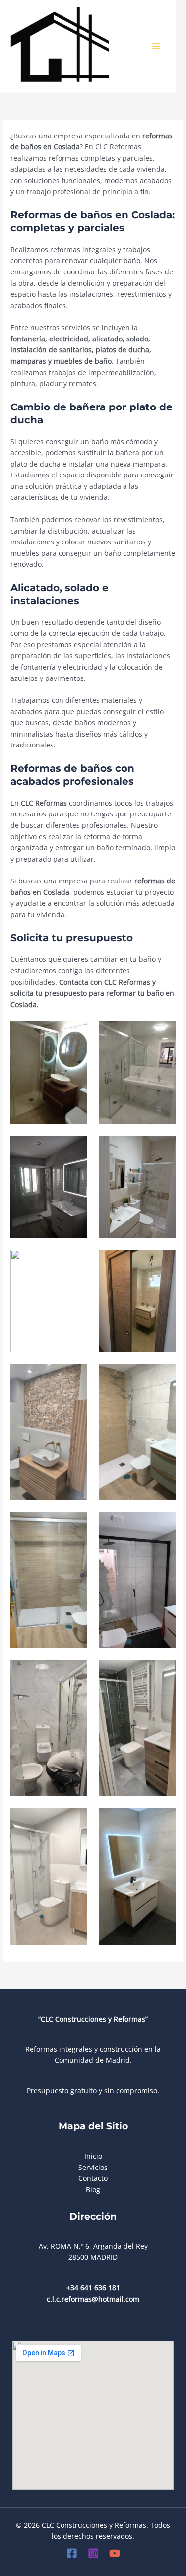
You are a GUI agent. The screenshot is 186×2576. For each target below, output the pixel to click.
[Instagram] (93, 2553)
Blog (93, 2190)
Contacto (93, 2178)
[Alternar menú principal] (156, 46)
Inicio (93, 2156)
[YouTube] (115, 2553)
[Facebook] (72, 2553)
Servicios (93, 2167)
